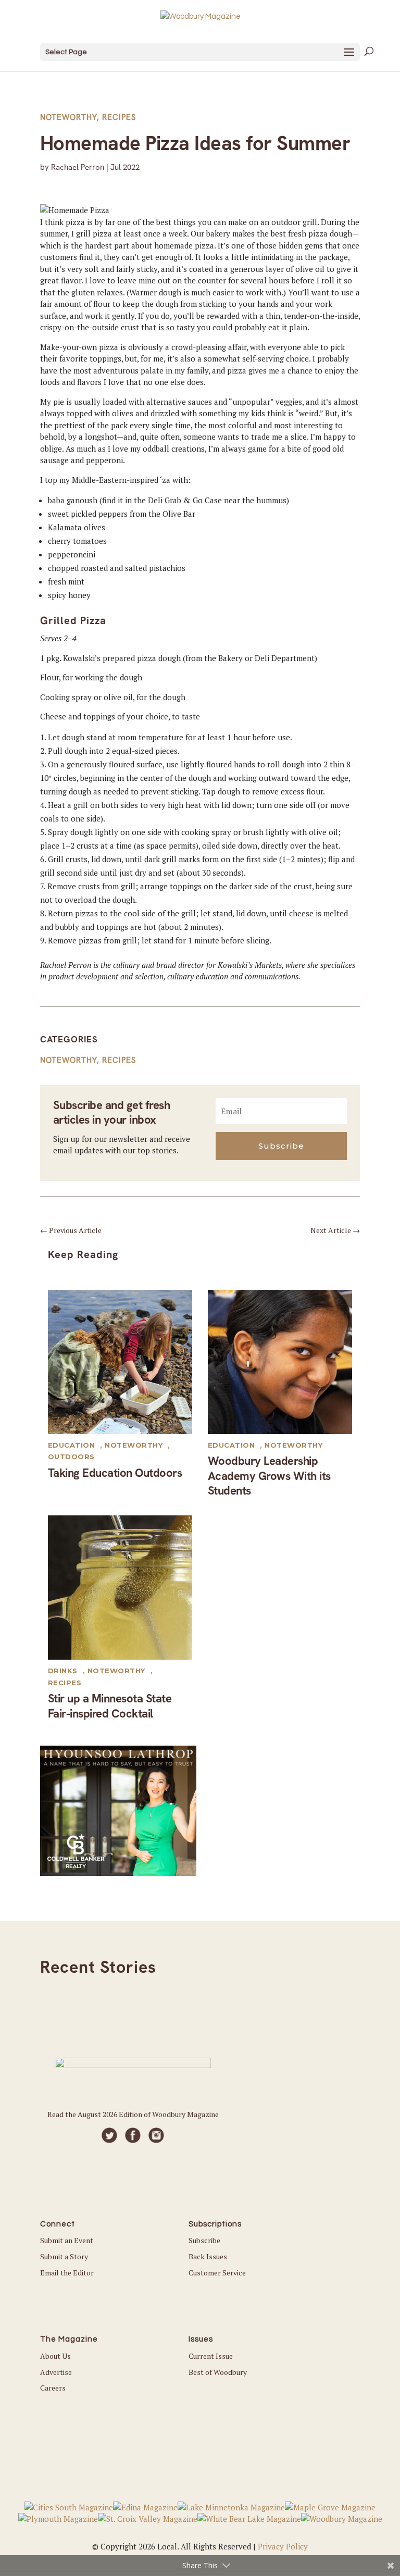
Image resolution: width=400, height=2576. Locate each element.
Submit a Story (64, 2256)
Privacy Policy (283, 2546)
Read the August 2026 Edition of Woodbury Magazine (133, 2114)
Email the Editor (67, 2273)
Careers (53, 2388)
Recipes (119, 117)
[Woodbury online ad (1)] (118, 1873)
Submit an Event (67, 2240)
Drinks (63, 1671)
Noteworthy (68, 117)
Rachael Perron (78, 167)
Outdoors (71, 1457)
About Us (55, 2356)
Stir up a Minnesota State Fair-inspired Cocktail (110, 1706)
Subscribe (204, 2240)
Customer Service (217, 2273)
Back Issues (208, 2256)
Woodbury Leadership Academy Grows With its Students (269, 1476)
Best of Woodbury (218, 2372)
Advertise (56, 2372)
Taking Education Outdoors (115, 1473)
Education (72, 1445)
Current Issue (211, 2356)
